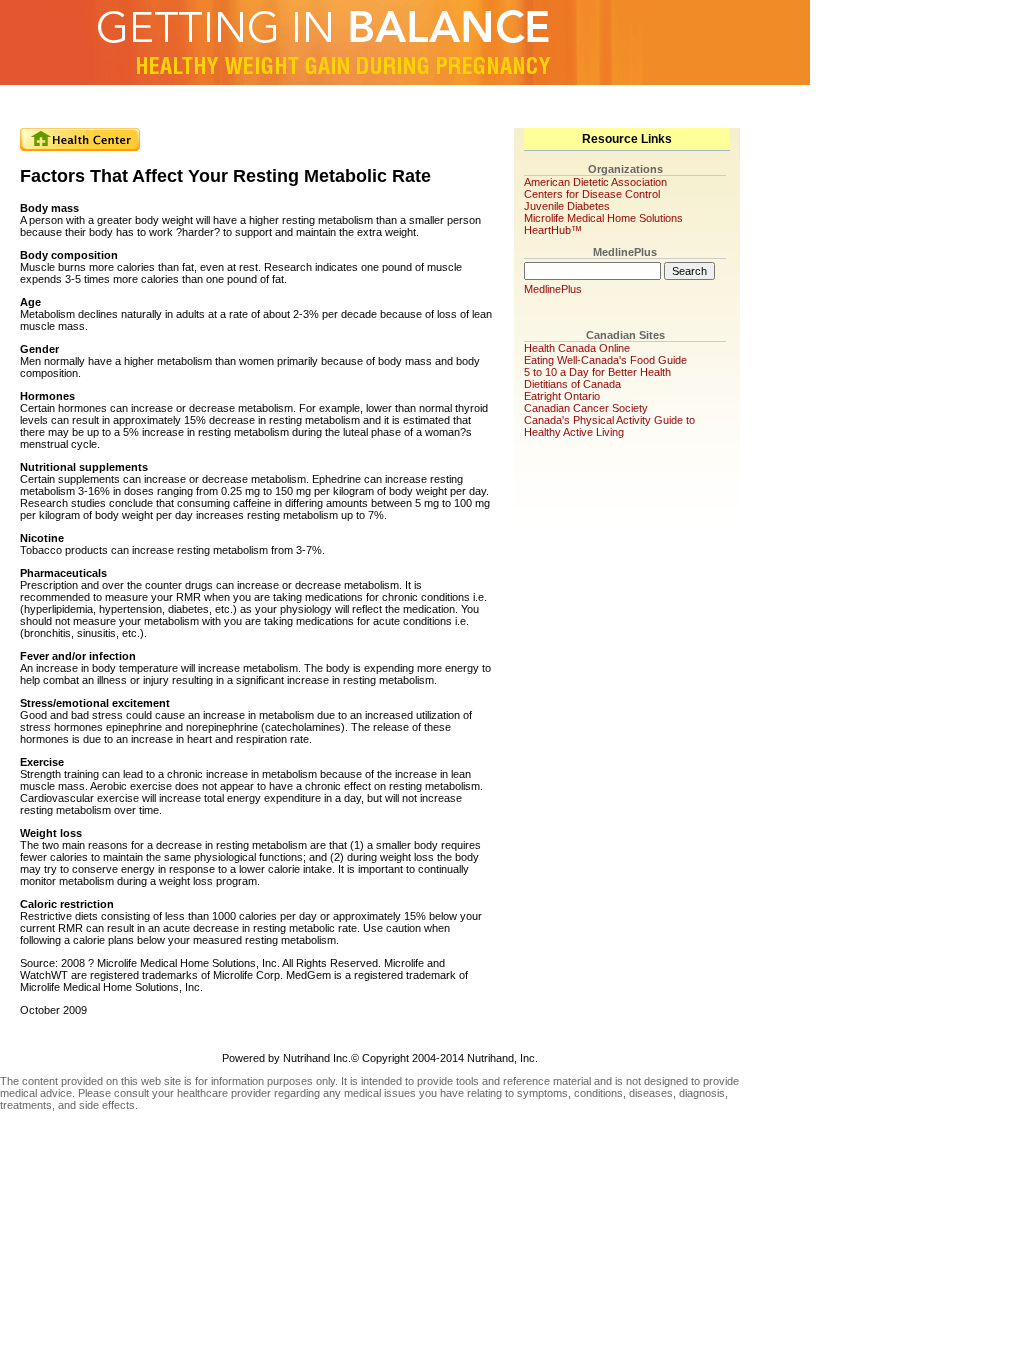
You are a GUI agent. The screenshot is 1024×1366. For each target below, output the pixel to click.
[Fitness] (399, 105)
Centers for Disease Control (592, 194)
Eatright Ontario (562, 396)
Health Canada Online (577, 348)
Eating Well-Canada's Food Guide (605, 360)
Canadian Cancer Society (586, 408)
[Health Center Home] (80, 139)
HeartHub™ (553, 230)
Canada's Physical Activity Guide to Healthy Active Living (609, 426)
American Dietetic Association (595, 182)
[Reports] (550, 105)
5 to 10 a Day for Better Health (597, 372)
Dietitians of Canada (572, 384)
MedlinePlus (553, 289)
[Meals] (247, 105)
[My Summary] (95, 105)
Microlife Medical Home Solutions (603, 218)
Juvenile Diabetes (567, 206)
